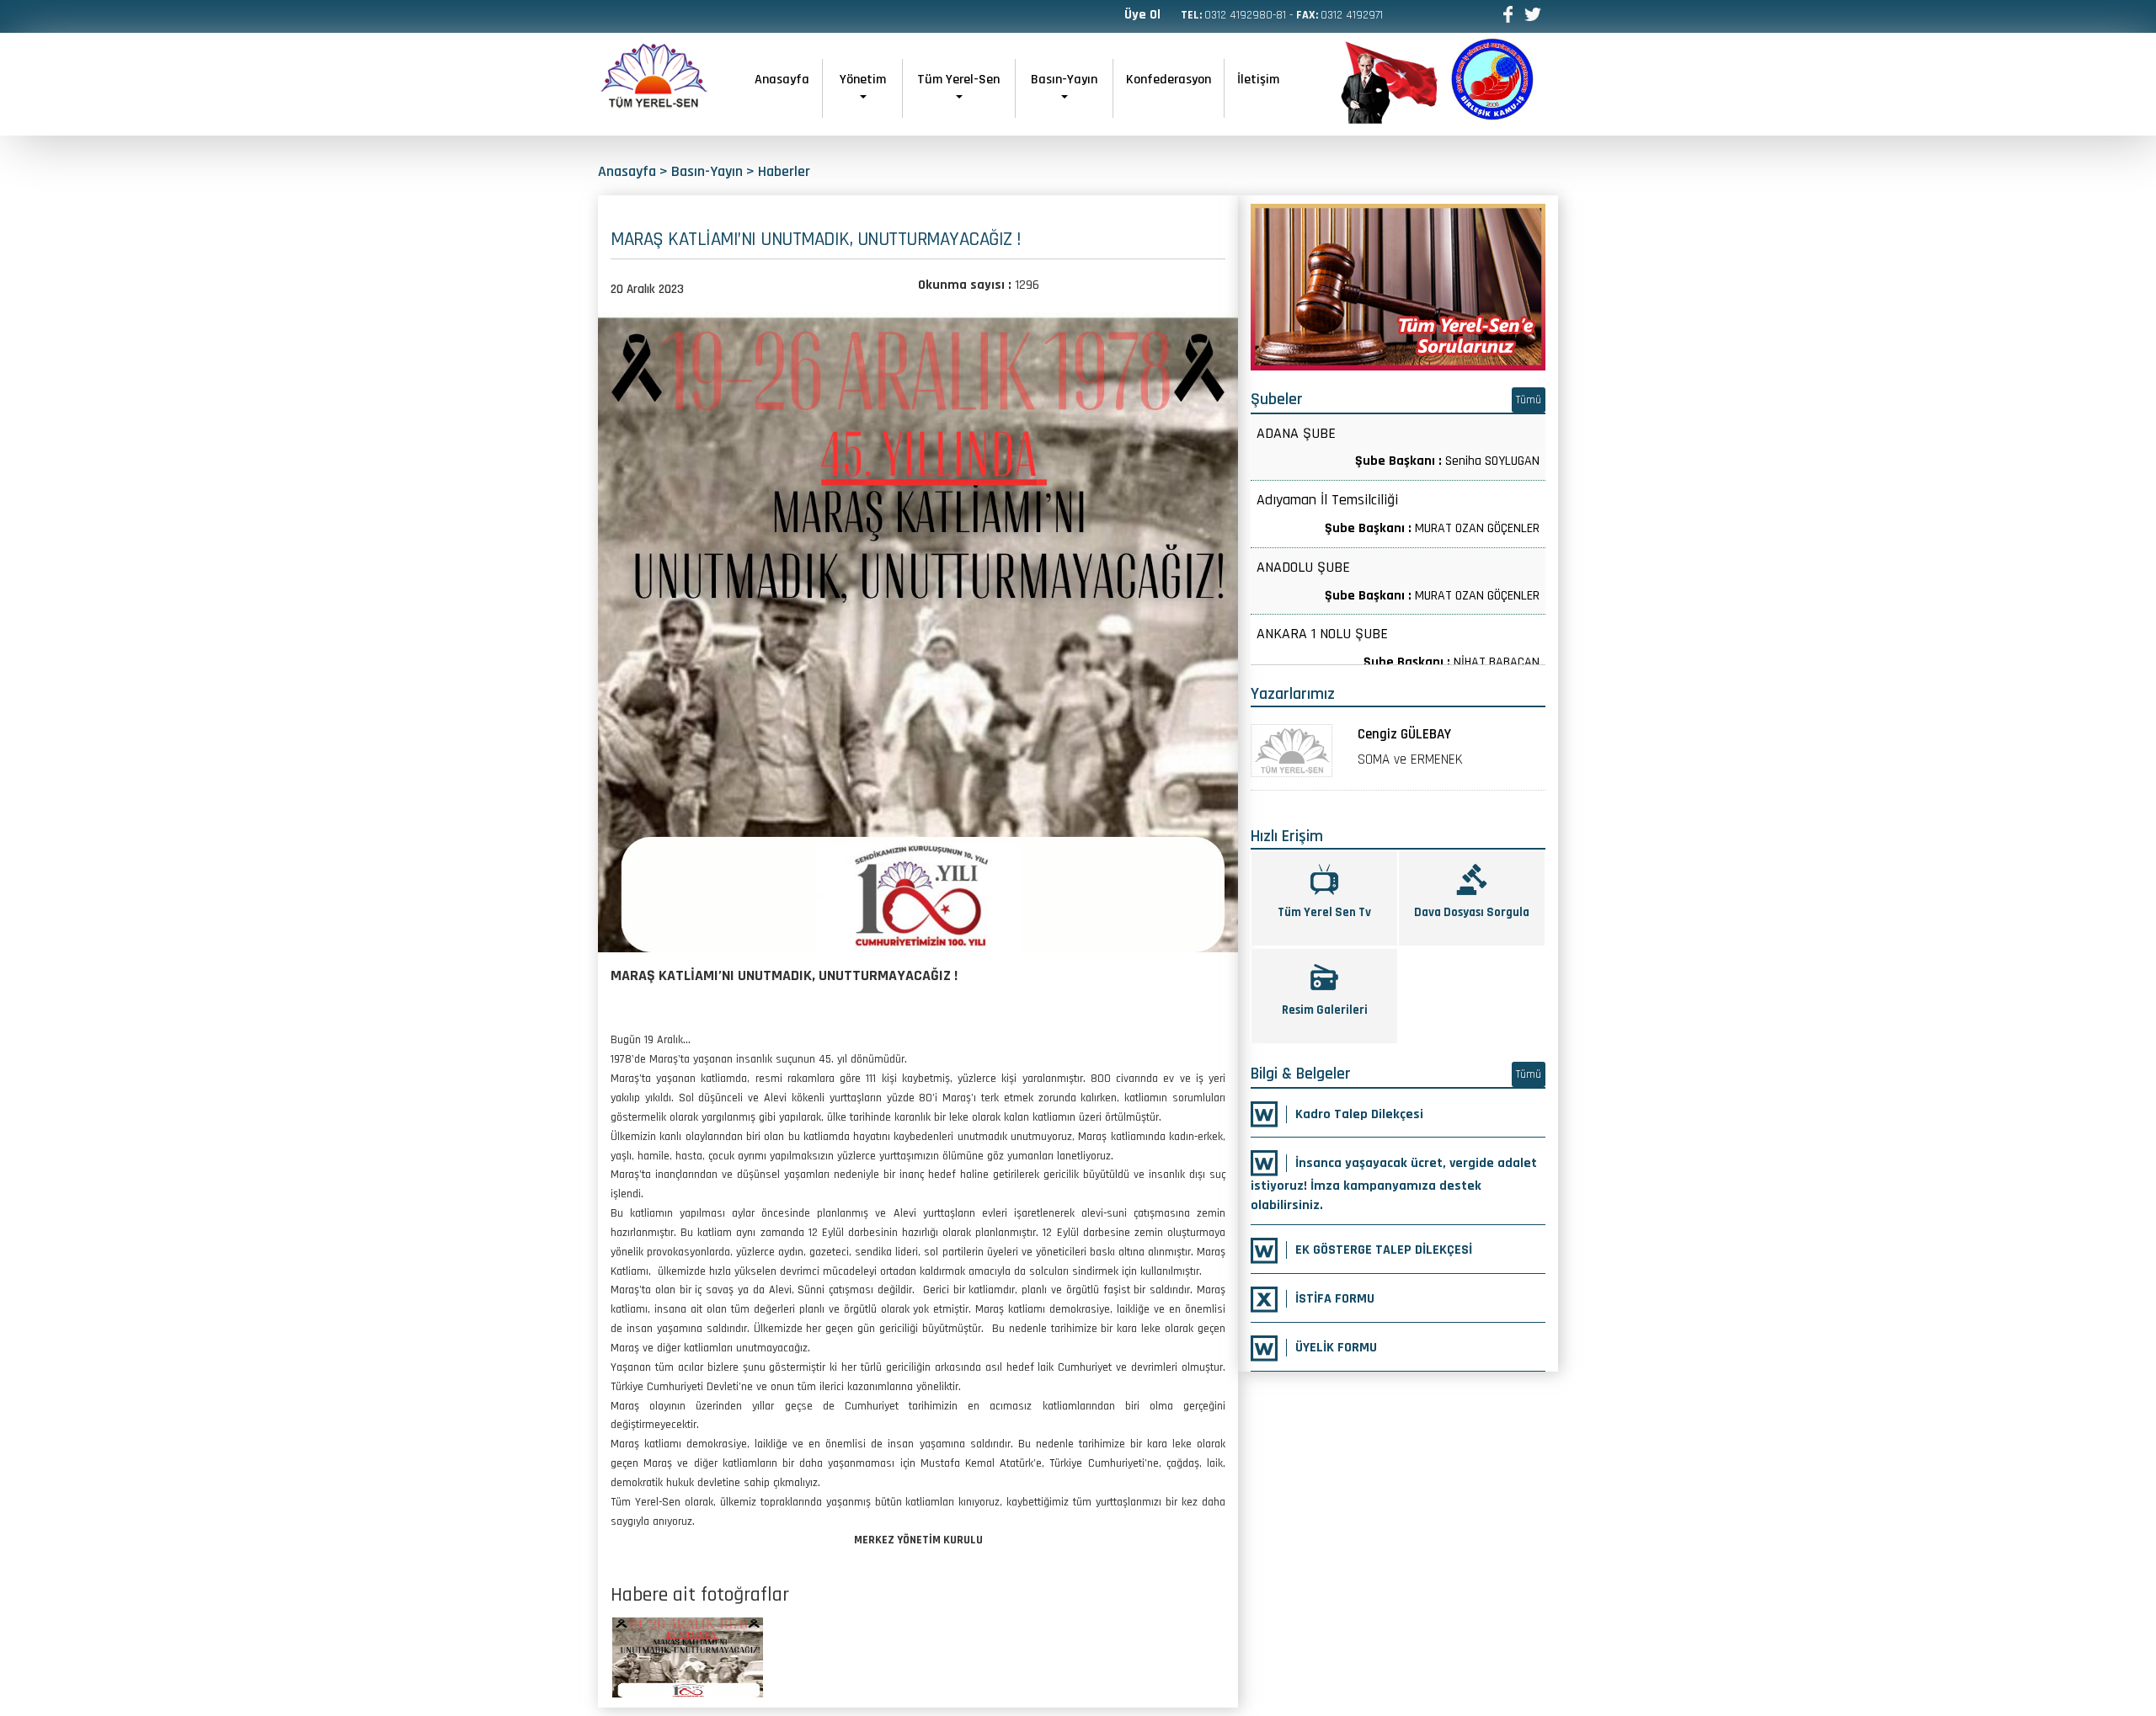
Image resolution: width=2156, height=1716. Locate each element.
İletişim (1258, 80)
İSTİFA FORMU (1335, 1299)
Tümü (1529, 400)
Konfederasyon (1169, 80)
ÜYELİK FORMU (1336, 1348)
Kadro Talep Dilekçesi (1359, 1114)
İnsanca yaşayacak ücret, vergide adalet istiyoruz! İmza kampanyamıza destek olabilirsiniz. (1394, 1184)
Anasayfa (782, 80)
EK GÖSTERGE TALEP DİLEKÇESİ (1384, 1250)
